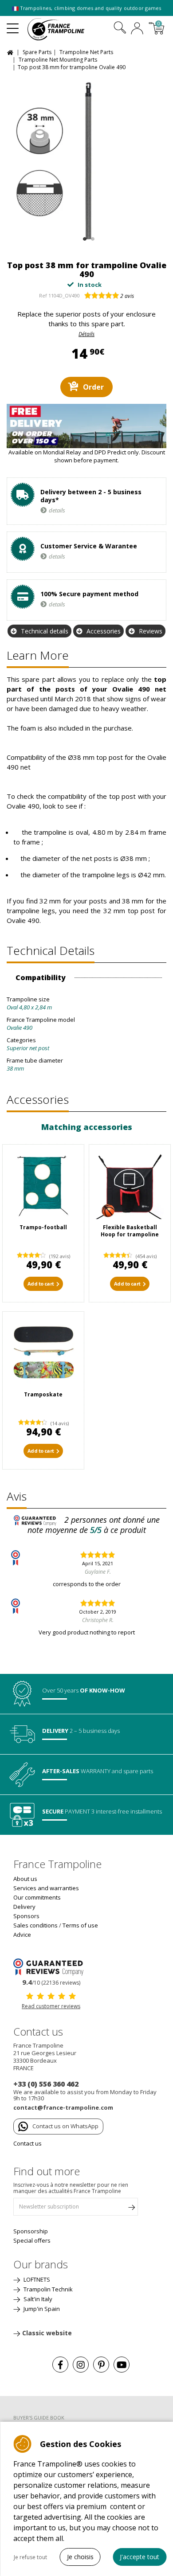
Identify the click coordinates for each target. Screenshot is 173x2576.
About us (25, 1879)
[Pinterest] (101, 2365)
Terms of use (80, 1925)
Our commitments (37, 1897)
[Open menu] (13, 25)
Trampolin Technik (47, 2289)
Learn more (38, 655)
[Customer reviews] (51, 1966)
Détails (86, 334)
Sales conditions (35, 1925)
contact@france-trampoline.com (63, 2107)
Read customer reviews (51, 2006)
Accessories (104, 631)
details (57, 510)
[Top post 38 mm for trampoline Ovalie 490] (86, 161)
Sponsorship (31, 2231)
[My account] (137, 29)
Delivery (24, 1907)
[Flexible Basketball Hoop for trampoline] (130, 1185)
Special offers (32, 2240)
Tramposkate (43, 1394)
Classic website (47, 2333)
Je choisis (80, 2557)
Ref (43, 295)
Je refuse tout (30, 2557)
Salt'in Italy (37, 2299)
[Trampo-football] (43, 1185)
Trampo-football (43, 1227)
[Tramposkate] (43, 1352)
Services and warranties (46, 1888)
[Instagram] (81, 2365)
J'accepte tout (140, 2557)
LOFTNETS (36, 2279)
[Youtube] (122, 2365)
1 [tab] (84, 237)
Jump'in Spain (41, 2309)
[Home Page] (11, 52)
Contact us (28, 2143)
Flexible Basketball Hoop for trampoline (130, 1231)
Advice (22, 1935)
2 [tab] (92, 237)
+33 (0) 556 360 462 (46, 2084)
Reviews (151, 631)
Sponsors (26, 1916)
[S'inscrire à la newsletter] (131, 2209)
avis (127, 296)
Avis (17, 1496)
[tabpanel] (86, 161)
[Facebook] (60, 2365)
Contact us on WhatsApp (65, 2126)
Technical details (45, 631)
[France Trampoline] (61, 29)
